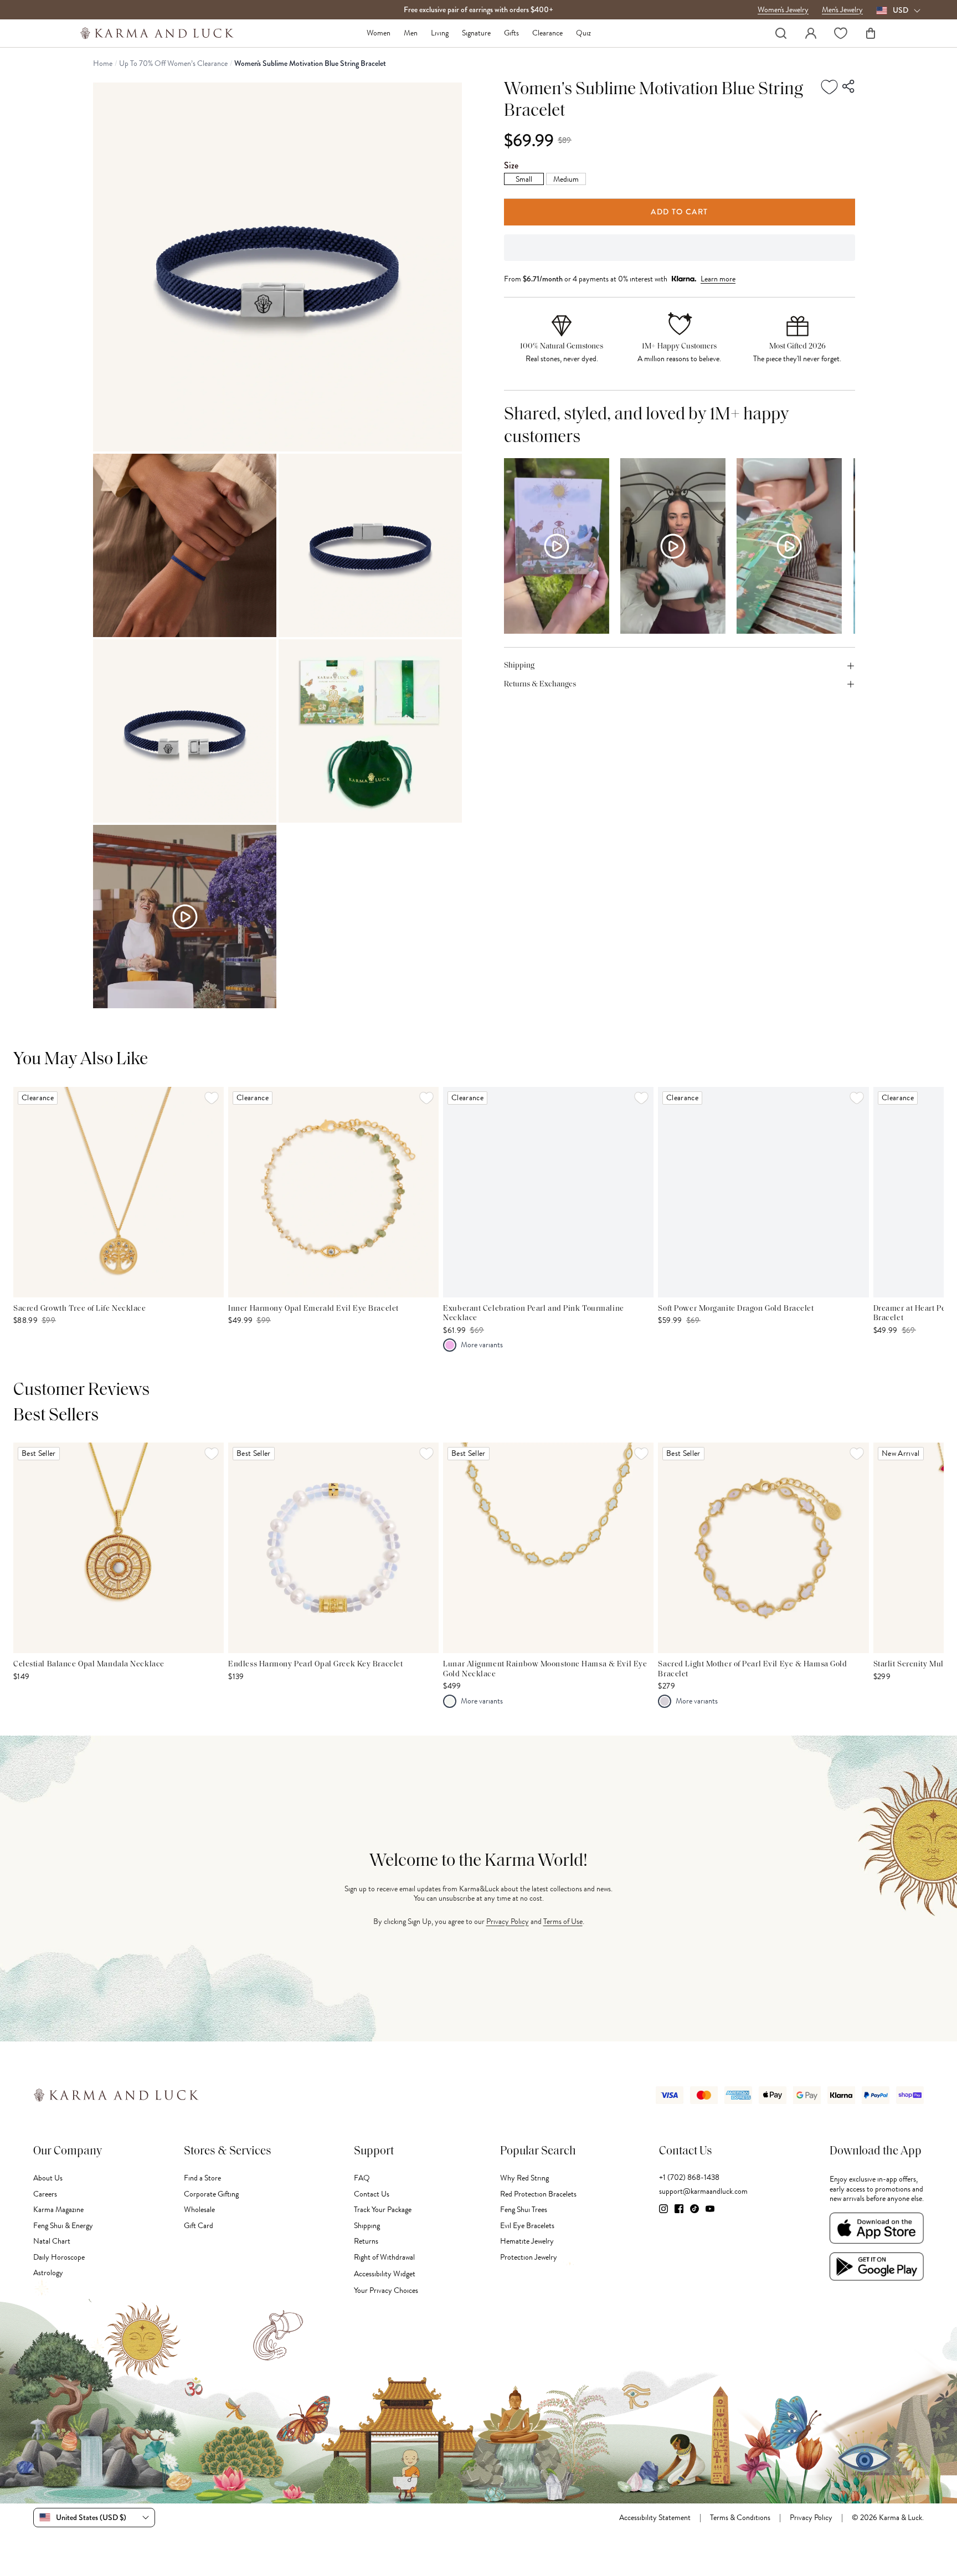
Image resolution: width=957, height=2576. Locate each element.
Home (103, 64)
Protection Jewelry (529, 2257)
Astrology (48, 2273)
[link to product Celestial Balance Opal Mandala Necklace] (119, 1548)
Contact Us (372, 2194)
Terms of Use (563, 1921)
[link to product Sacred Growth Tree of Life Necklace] (119, 1192)
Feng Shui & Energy (63, 2226)
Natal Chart (52, 2241)
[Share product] (849, 87)
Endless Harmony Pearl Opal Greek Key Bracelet (315, 1664)
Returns (366, 2241)
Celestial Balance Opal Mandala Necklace (89, 1664)
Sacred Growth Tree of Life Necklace (80, 1309)
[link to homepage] (157, 33)
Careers (45, 2194)
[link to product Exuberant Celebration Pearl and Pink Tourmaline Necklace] (548, 1192)
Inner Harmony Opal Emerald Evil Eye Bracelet (313, 1309)
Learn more (718, 279)
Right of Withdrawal (384, 2257)
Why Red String (524, 2178)
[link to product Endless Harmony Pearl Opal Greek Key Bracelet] (333, 1548)
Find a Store (202, 2178)
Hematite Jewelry (527, 2241)
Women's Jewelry (783, 10)
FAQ (362, 2178)
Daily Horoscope (59, 2257)
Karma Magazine (58, 2210)
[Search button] (781, 33)
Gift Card (199, 2226)
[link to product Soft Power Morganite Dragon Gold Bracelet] (763, 1192)
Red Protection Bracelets (538, 2194)
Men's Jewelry (842, 10)
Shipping (367, 2226)
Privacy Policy (508, 1921)
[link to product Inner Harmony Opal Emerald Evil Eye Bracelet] (333, 1192)
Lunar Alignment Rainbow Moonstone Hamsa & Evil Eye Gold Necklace (545, 1669)
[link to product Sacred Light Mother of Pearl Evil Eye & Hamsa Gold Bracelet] (763, 1548)
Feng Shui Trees (524, 2210)
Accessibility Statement (655, 2518)
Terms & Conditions (740, 2518)
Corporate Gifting (211, 2194)
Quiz (583, 33)
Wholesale (199, 2210)
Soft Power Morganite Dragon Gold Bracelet (736, 1309)
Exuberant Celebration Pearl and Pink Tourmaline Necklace (533, 1314)
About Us (48, 2178)
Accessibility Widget (385, 2274)
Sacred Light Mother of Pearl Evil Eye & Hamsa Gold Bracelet (752, 1669)
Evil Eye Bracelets (527, 2226)
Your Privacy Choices (386, 2290)
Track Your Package (383, 2210)
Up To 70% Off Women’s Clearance (173, 64)
